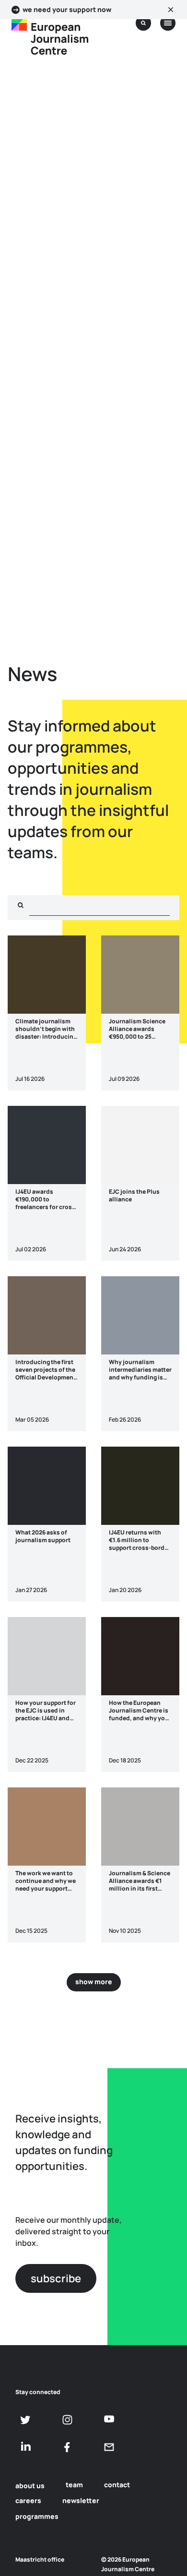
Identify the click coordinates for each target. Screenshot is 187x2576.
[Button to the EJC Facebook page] (67, 2447)
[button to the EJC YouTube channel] (109, 2419)
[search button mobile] (143, 23)
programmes (37, 2516)
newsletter (81, 2500)
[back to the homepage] (19, 23)
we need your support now (67, 10)
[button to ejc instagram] (67, 2420)
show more (94, 1982)
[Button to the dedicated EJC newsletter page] (109, 2447)
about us (30, 2486)
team (74, 2485)
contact (117, 2485)
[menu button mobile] (168, 23)
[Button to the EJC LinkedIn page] (26, 2447)
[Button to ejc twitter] (26, 2420)
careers (28, 2500)
